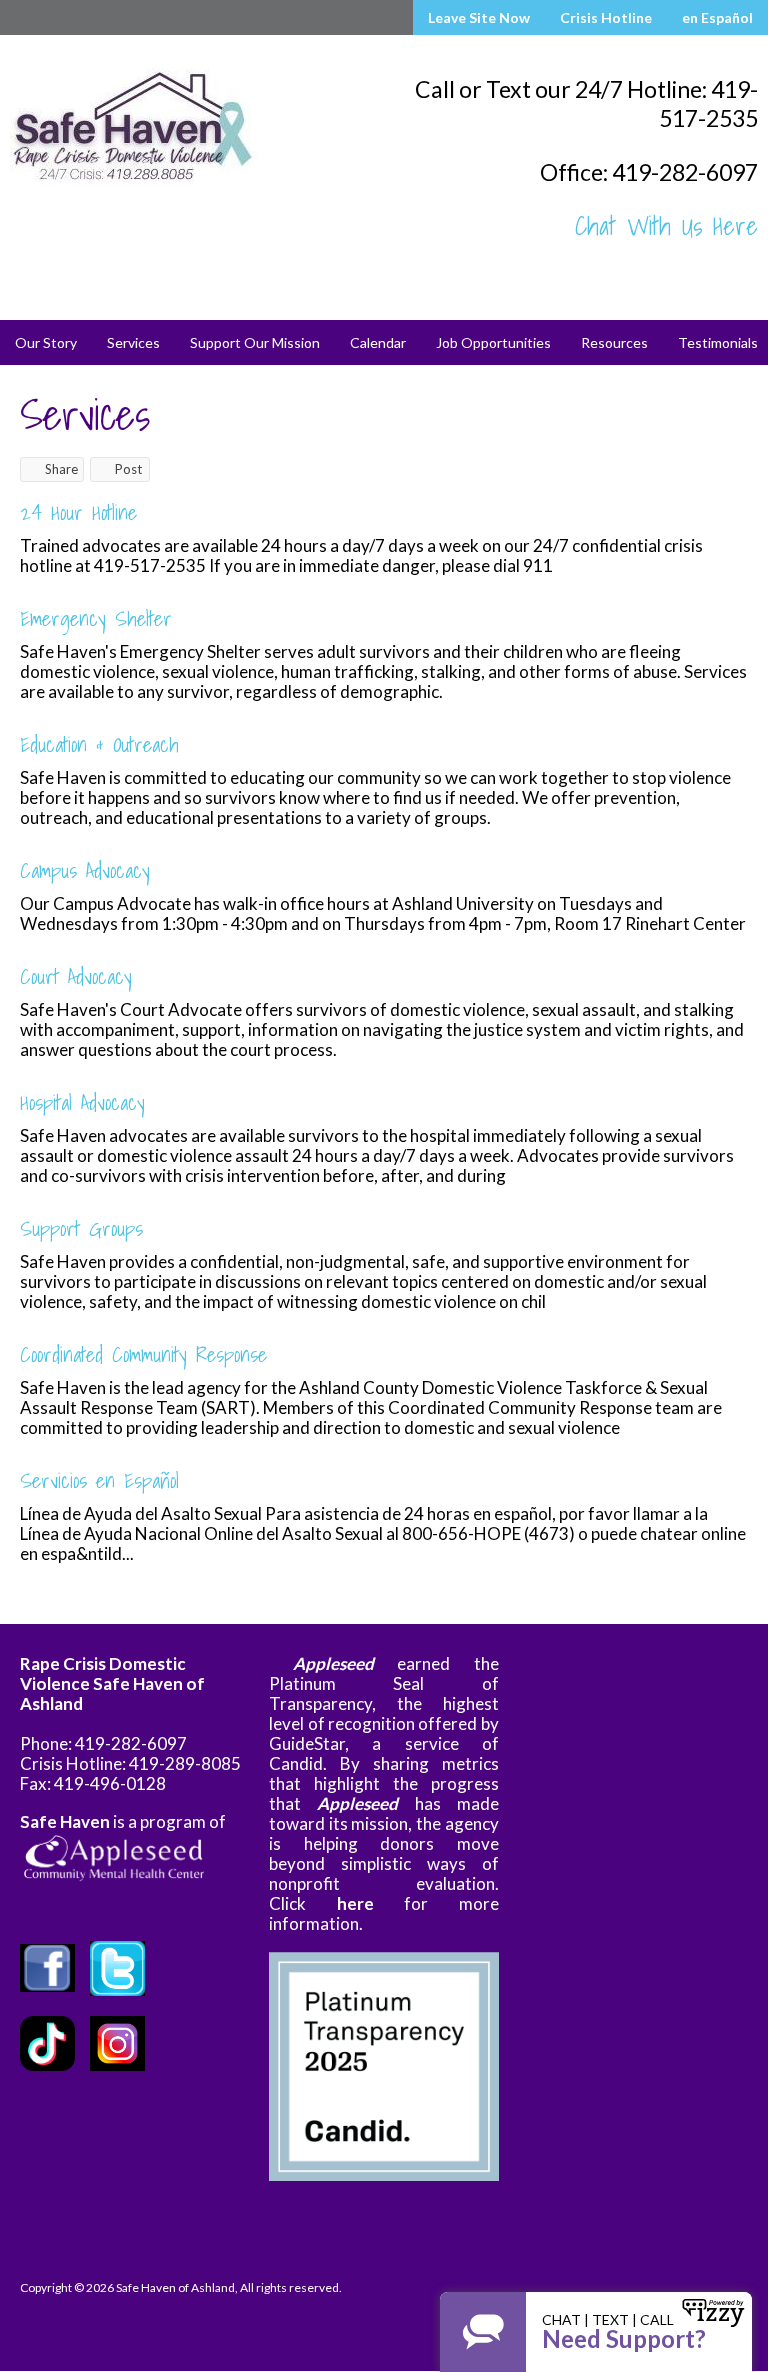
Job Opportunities (493, 342)
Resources (614, 342)
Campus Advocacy (85, 870)
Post (128, 469)
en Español (717, 17)
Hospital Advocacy (82, 1102)
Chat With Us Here (666, 226)
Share (61, 469)
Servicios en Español (99, 1480)
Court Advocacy (76, 976)
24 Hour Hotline (78, 512)
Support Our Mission (255, 342)
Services (133, 342)
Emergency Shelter (96, 618)
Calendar (378, 342)
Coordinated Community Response (143, 1354)
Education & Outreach (99, 744)
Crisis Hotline (606, 17)
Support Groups (81, 1228)
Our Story (46, 342)
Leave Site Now (479, 17)
